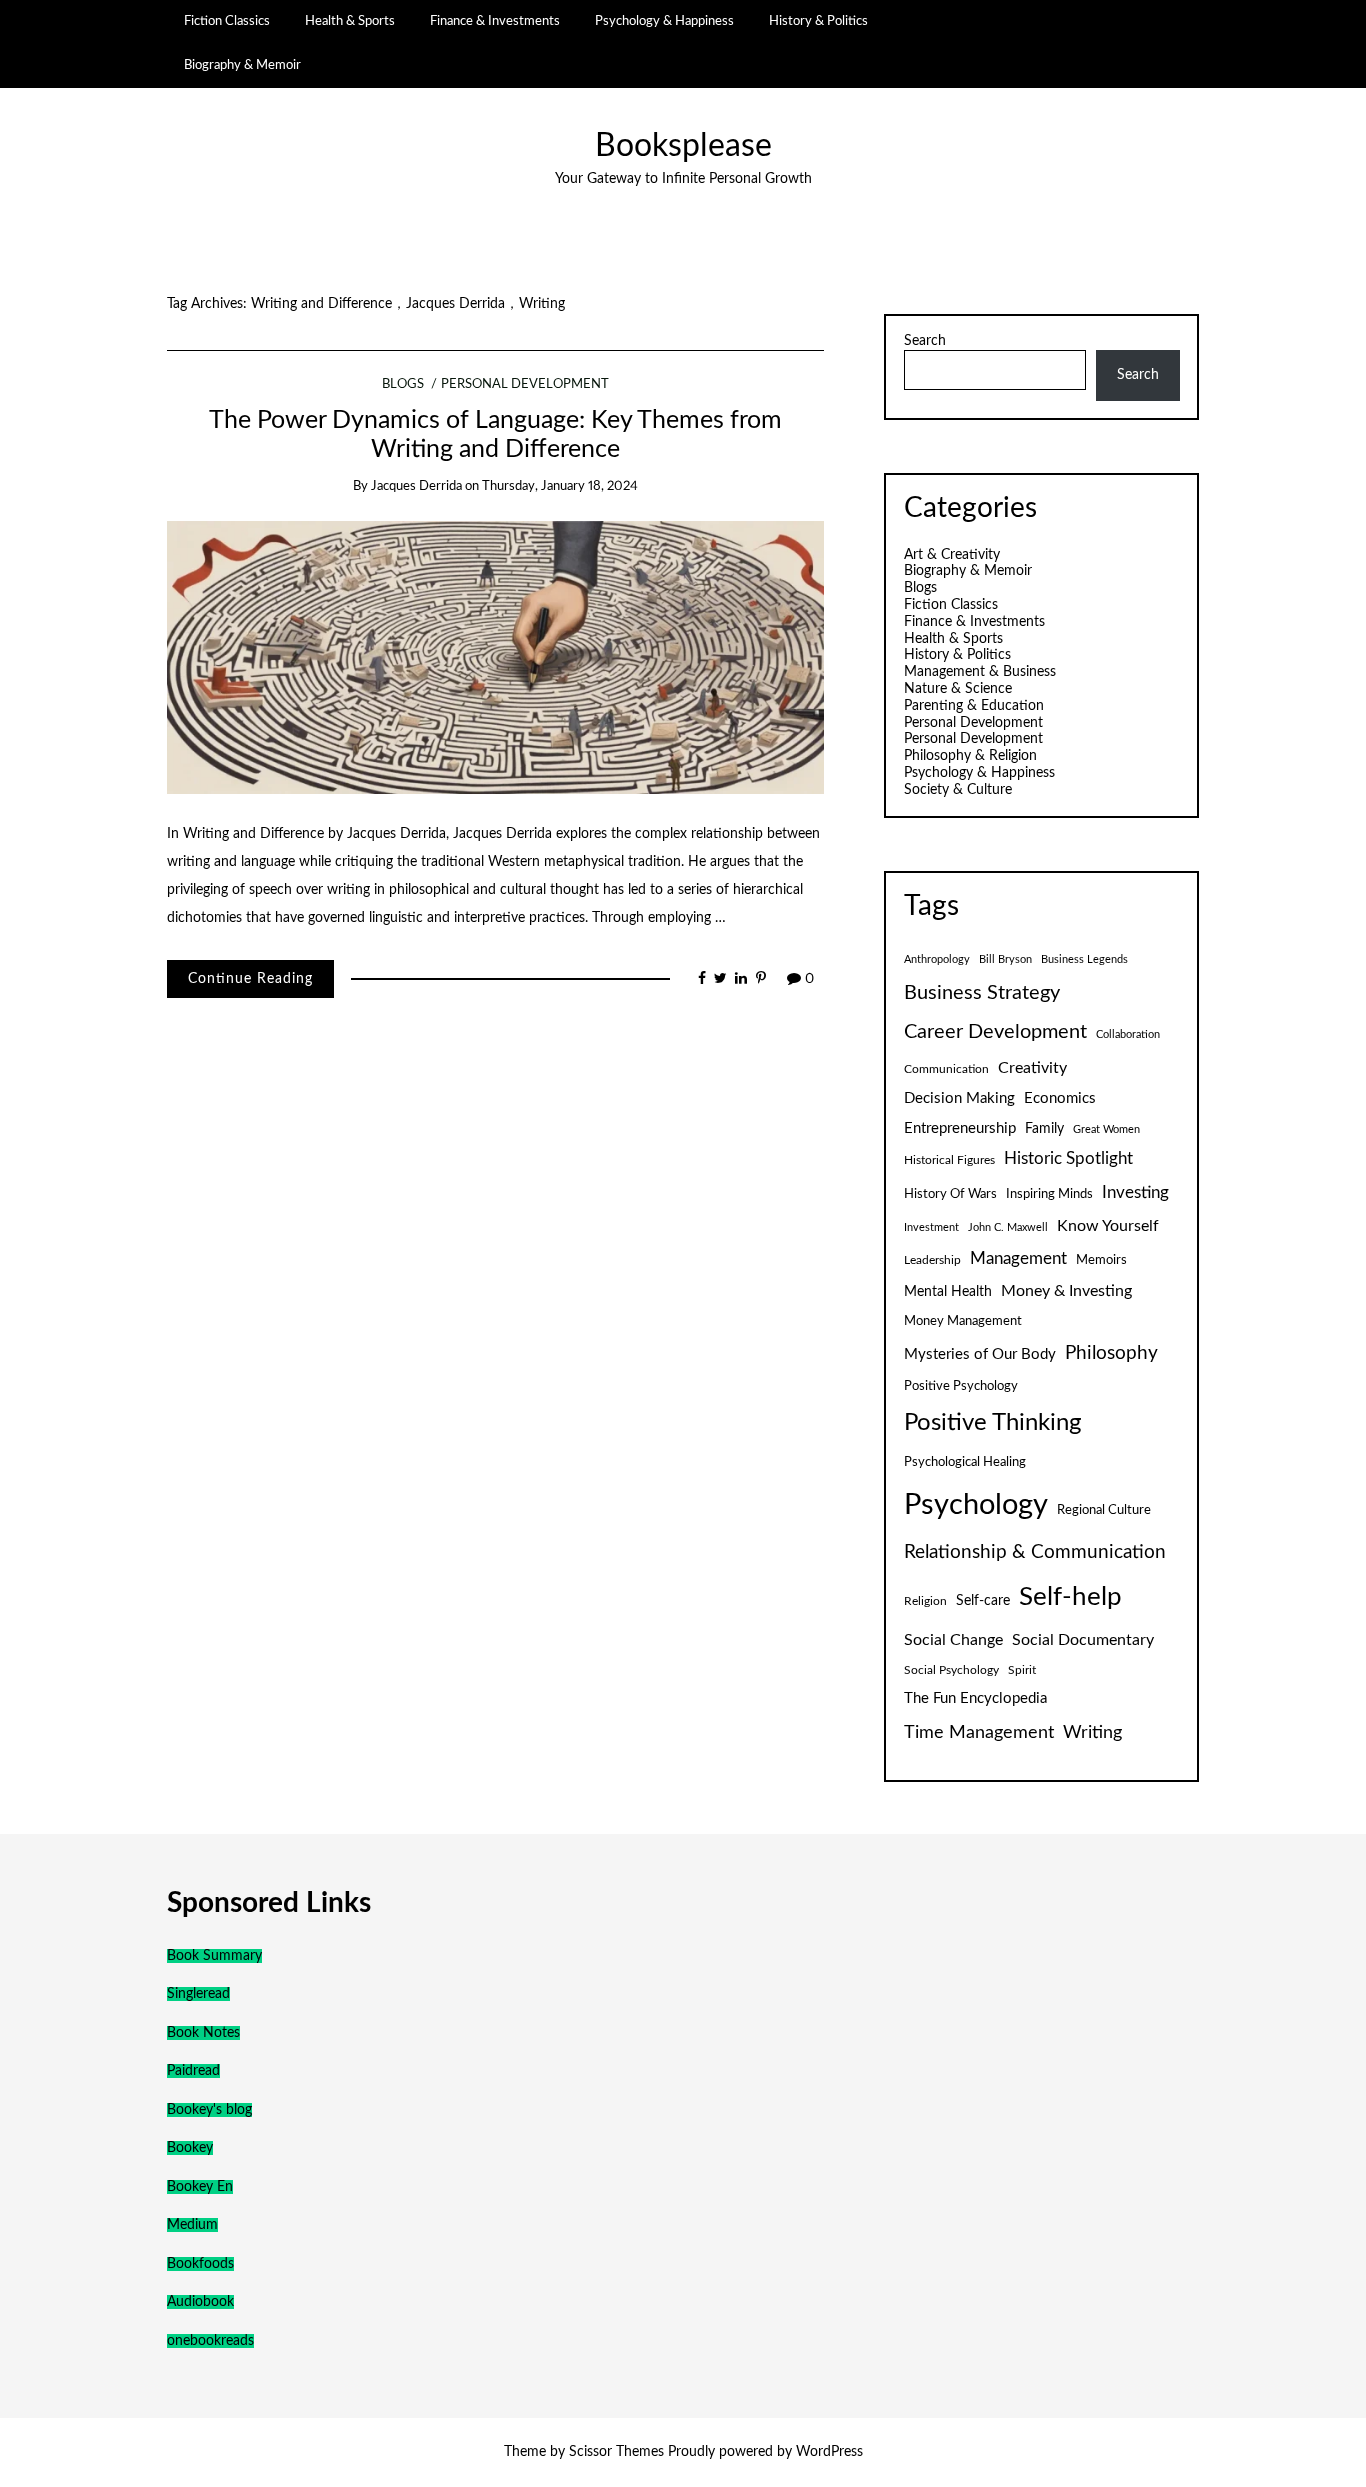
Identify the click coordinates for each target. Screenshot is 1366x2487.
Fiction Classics (227, 21)
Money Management (963, 1321)
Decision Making (959, 1098)
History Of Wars (950, 1194)
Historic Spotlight (1068, 1159)
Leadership (932, 1260)
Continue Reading (250, 979)
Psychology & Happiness (664, 21)
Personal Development (525, 384)
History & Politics (818, 21)
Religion (925, 1601)
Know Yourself (1108, 1226)
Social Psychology (951, 1670)
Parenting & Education (974, 706)
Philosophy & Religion (970, 756)
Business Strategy (982, 993)
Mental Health (948, 1292)
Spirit (1022, 1670)
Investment (931, 1227)
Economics (1060, 1098)
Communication (946, 1069)
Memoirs (1101, 1260)
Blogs (403, 384)
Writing (1092, 1732)
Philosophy (1111, 1353)
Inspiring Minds (1049, 1194)
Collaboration (1128, 1034)
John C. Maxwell (1008, 1227)
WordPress (829, 2452)
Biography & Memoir (242, 65)
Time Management (979, 1732)
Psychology (976, 1505)
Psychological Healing (965, 1462)
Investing (1135, 1193)
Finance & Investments (495, 21)
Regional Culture (1104, 1510)
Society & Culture (958, 790)
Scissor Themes (616, 2452)
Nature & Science (958, 689)
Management (1018, 1259)
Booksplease (683, 146)
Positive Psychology (961, 1386)
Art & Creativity (952, 555)
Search (925, 341)
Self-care (983, 1601)
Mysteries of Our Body (980, 1354)
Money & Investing (1066, 1291)
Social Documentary (1083, 1640)
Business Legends (1084, 959)
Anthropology (937, 959)
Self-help (1070, 1597)
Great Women (1106, 1129)
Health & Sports (350, 21)
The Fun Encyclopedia (975, 1698)
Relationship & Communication (1035, 1552)
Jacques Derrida (416, 486)
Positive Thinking (992, 1423)
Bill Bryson (1005, 959)
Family (1044, 1129)
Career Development (995, 1032)
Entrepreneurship (960, 1128)
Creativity (1032, 1068)
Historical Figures (949, 1160)
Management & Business (980, 672)
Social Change (953, 1640)
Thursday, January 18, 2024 (560, 486)
